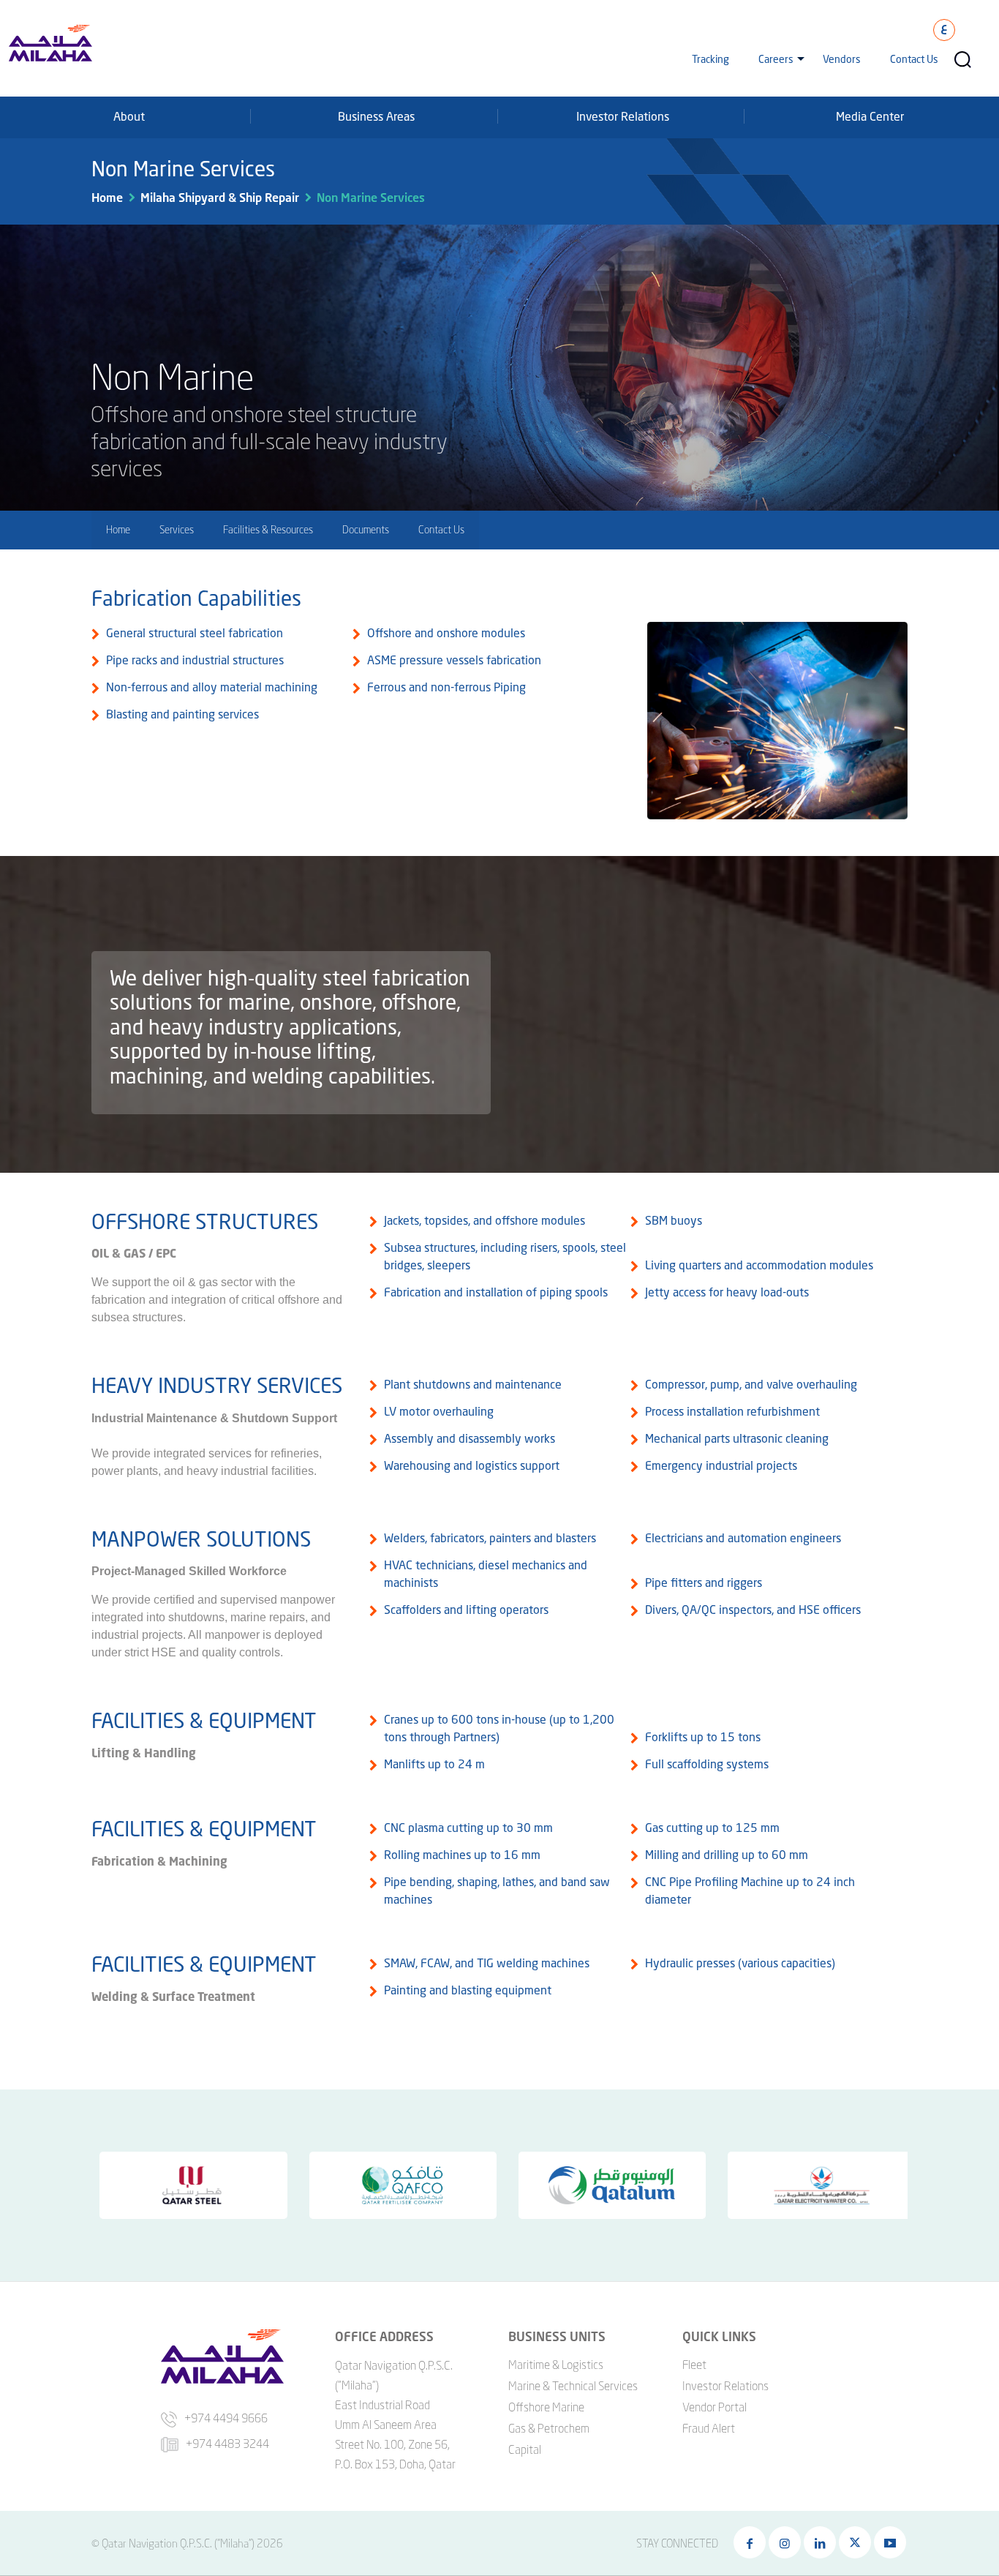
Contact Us (914, 59)
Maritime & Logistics (556, 2365)
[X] (855, 2542)
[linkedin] (820, 2542)
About (129, 116)
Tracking (710, 59)
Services (177, 529)
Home (107, 197)
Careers (776, 59)
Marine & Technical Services (573, 2386)
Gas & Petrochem (549, 2428)
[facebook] (750, 2542)
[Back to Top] (968, 2510)
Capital (525, 2449)
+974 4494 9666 (226, 2418)
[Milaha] (50, 42)
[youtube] (890, 2542)
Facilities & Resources (268, 529)
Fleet (694, 2365)
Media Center (870, 116)
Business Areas (376, 116)
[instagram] (785, 2542)
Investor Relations (623, 116)
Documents (366, 529)
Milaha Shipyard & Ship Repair (220, 197)
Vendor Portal (715, 2407)
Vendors (842, 59)
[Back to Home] (31, 2461)
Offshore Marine (546, 2407)
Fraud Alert (709, 2428)
